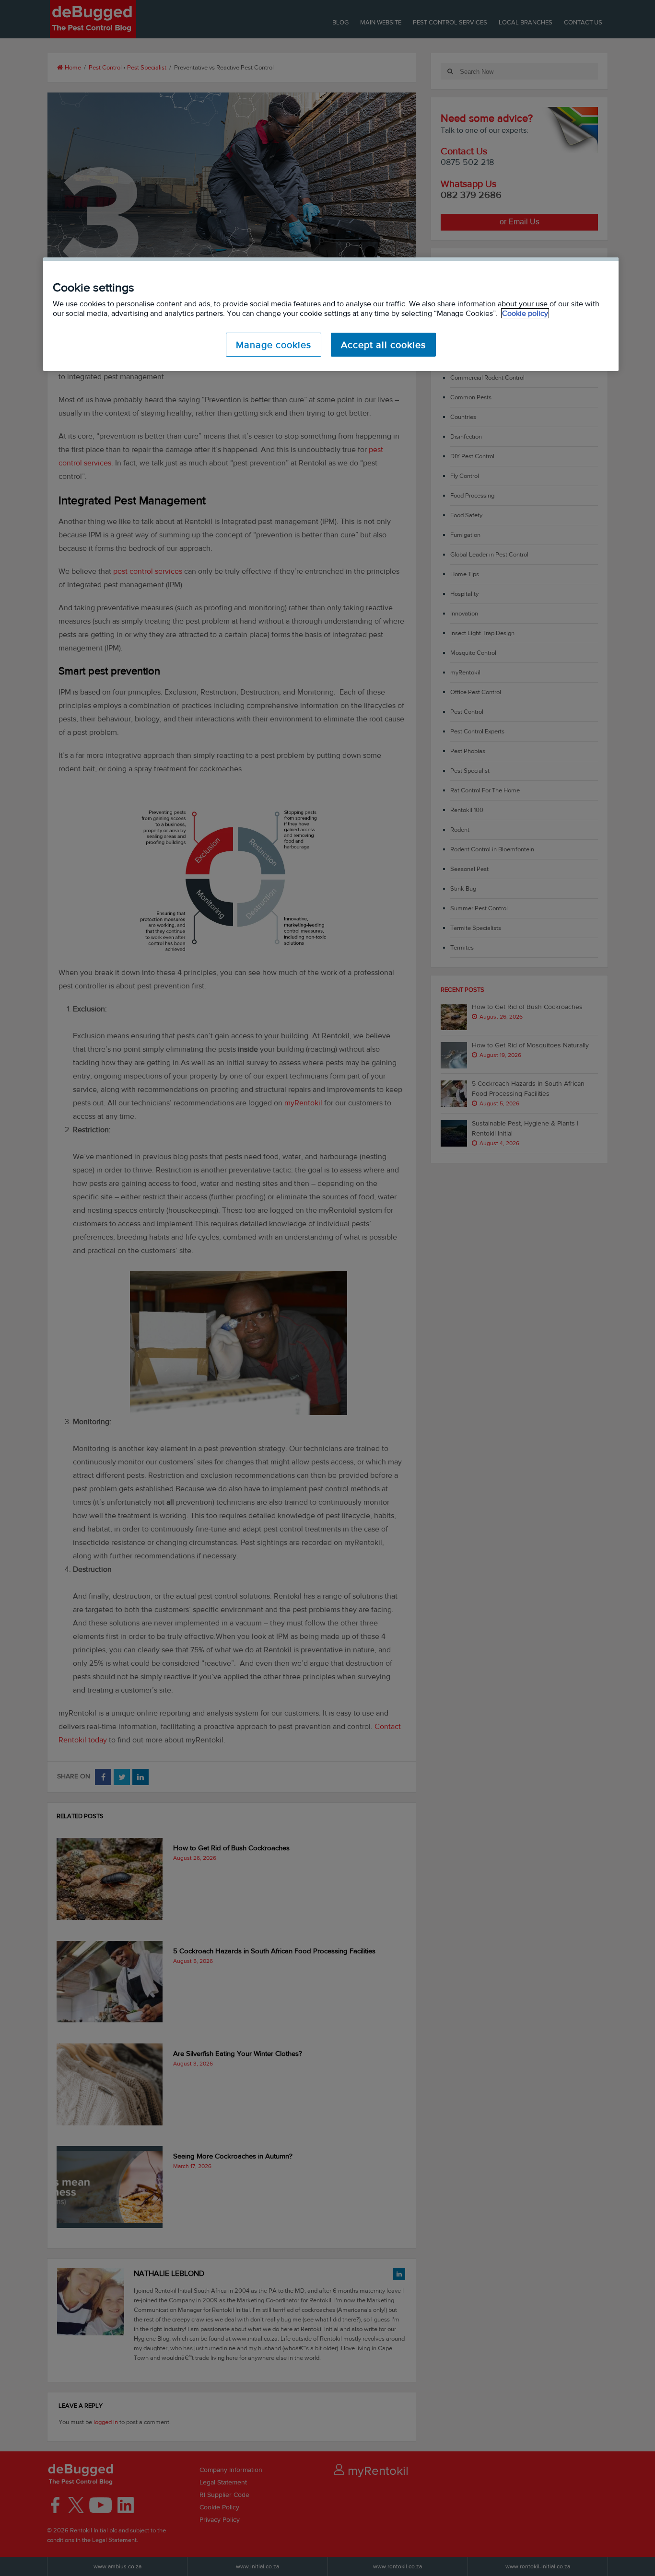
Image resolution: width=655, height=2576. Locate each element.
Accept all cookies (383, 345)
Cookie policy (525, 313)
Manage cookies (274, 345)
